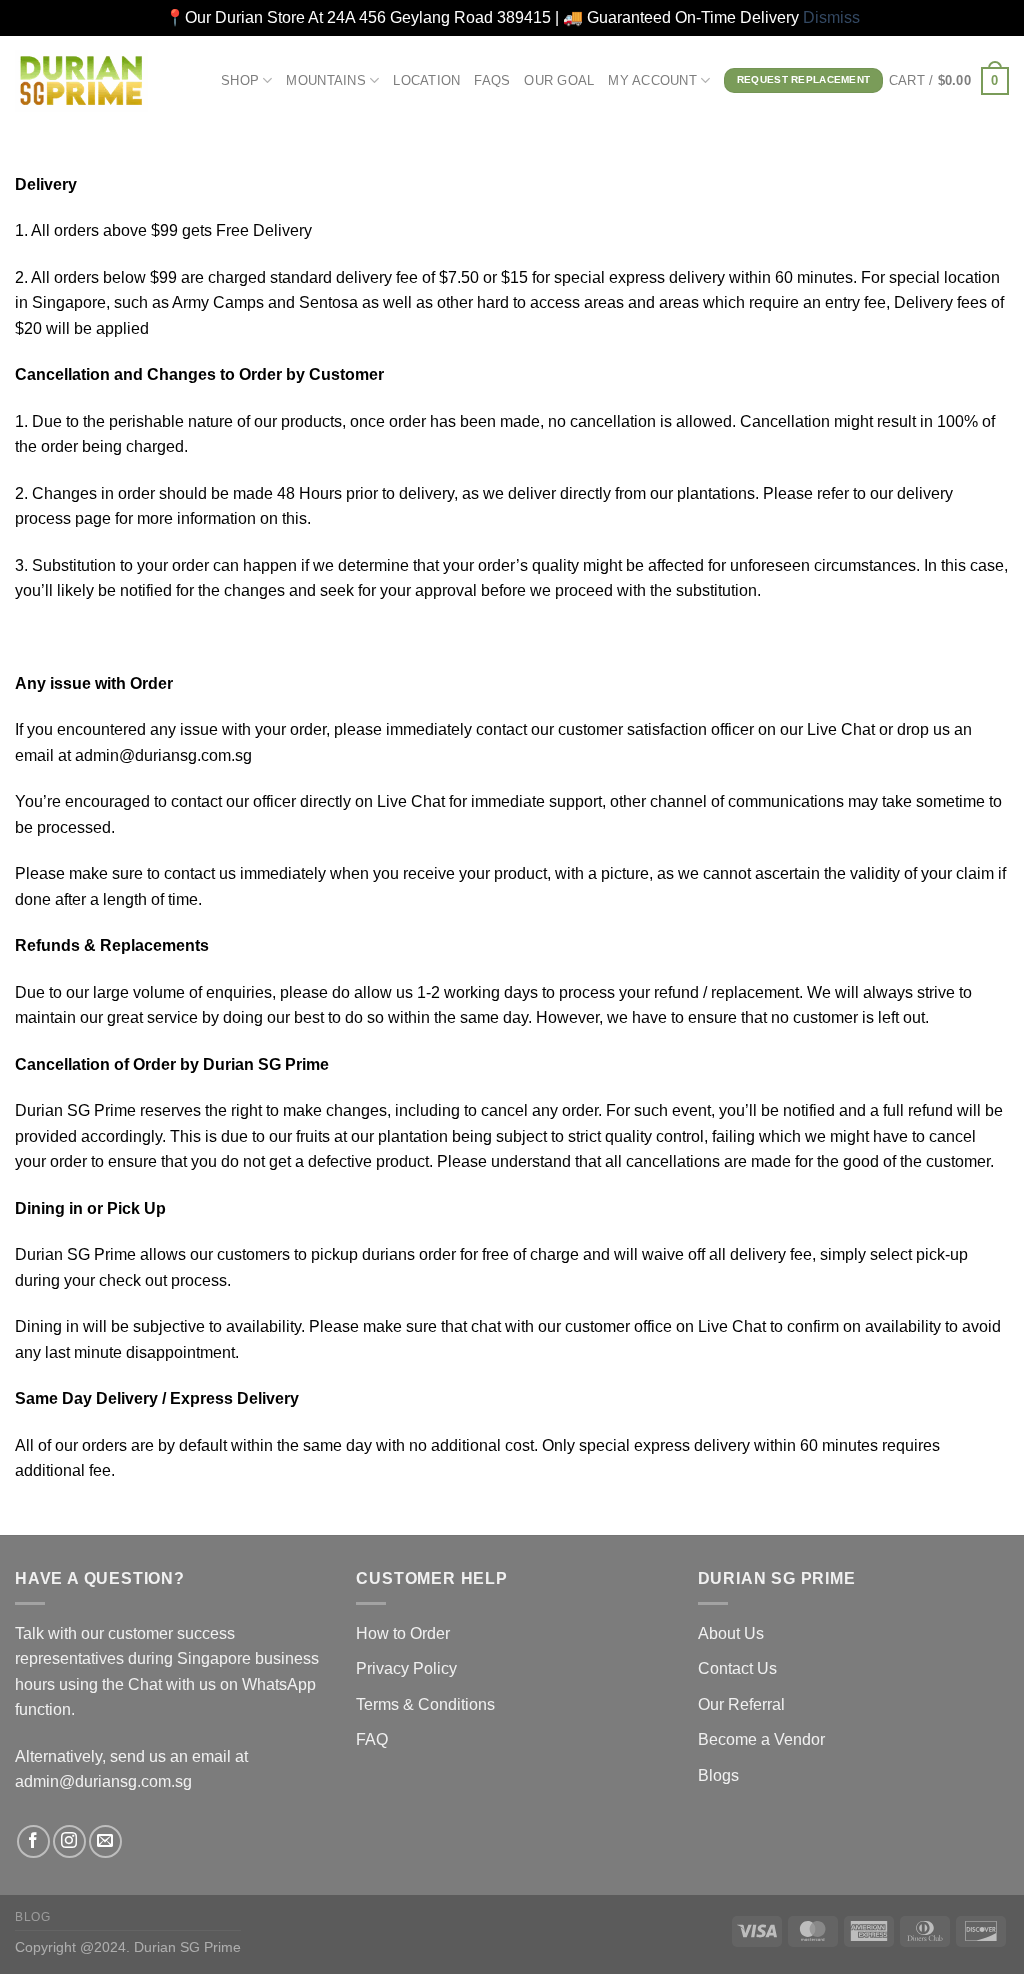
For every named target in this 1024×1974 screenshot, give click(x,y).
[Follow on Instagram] (69, 1841)
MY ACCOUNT (652, 80)
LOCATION (426, 80)
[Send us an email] (105, 1841)
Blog (32, 1917)
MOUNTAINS (325, 80)
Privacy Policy (406, 1668)
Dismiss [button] (831, 17)
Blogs (718, 1775)
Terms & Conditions (425, 1704)
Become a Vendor (761, 1739)
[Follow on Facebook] (33, 1841)
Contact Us (737, 1668)
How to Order (403, 1633)
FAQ (372, 1739)
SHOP (240, 80)
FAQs (492, 80)
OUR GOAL (559, 80)
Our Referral (741, 1704)
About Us (731, 1633)
